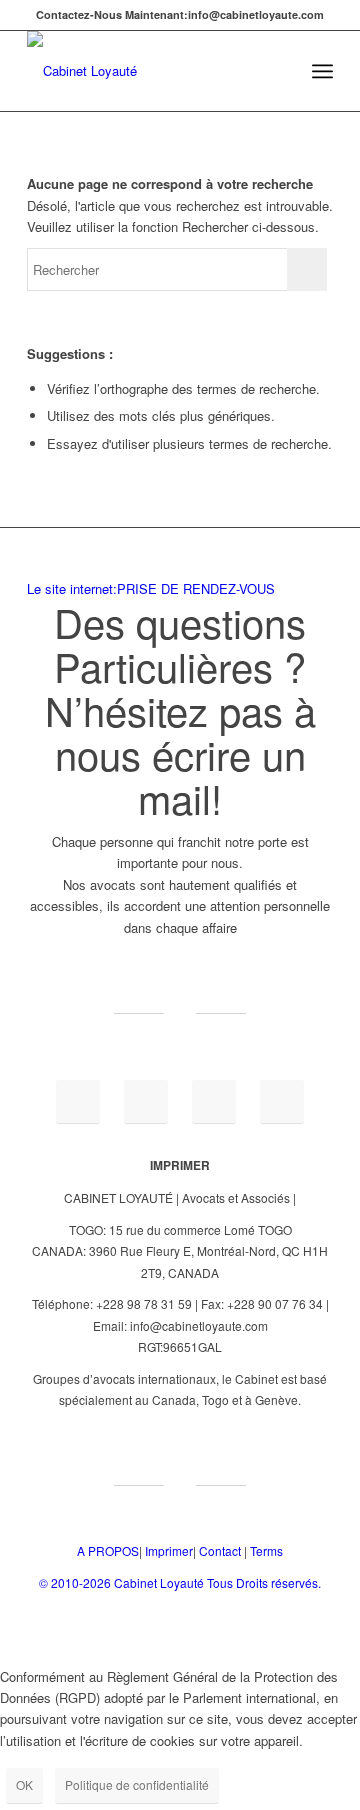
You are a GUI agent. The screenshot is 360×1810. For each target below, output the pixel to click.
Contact (220, 1550)
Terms (266, 1550)
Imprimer (169, 1550)
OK (24, 1784)
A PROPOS (108, 1550)
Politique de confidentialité (137, 1784)
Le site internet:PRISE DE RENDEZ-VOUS (151, 588)
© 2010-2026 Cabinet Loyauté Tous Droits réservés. (180, 1582)
